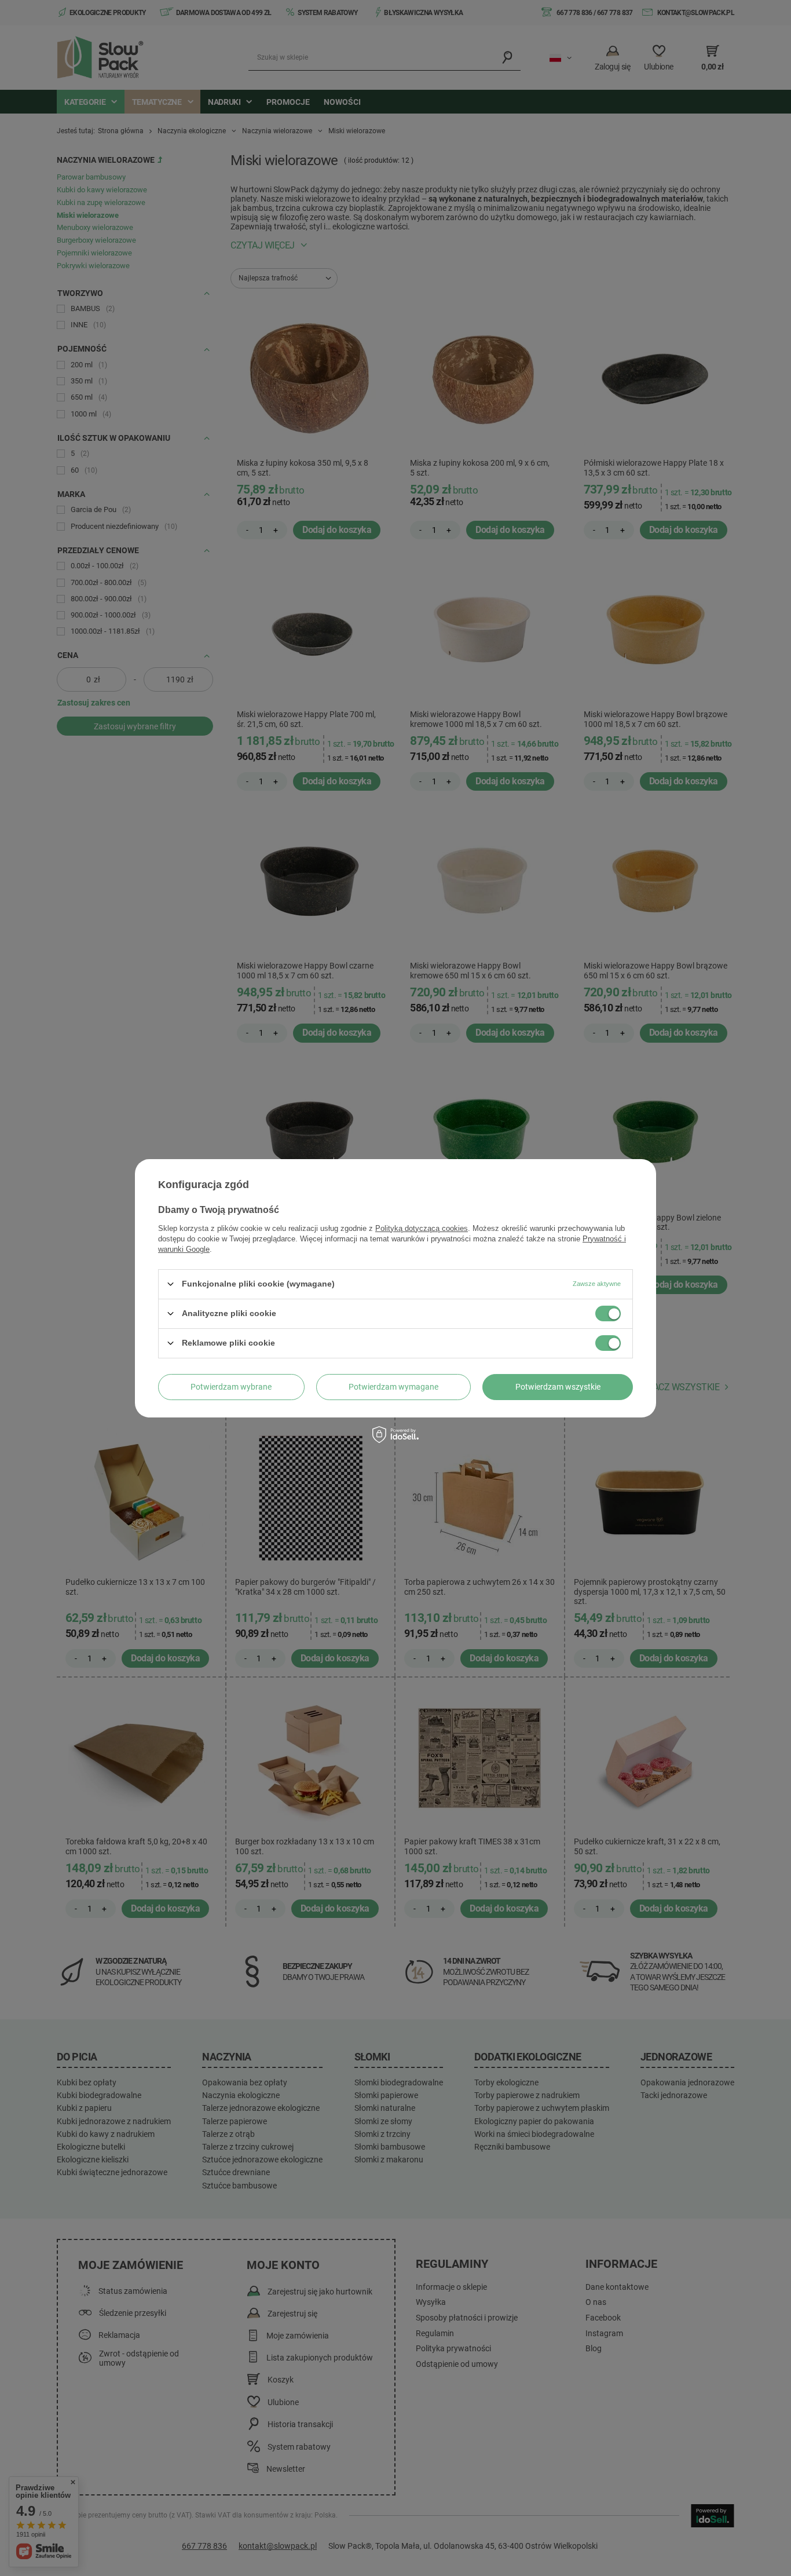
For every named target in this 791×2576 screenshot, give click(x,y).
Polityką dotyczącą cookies (422, 1228)
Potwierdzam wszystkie (558, 1387)
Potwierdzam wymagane (393, 1387)
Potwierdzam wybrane (231, 1387)
